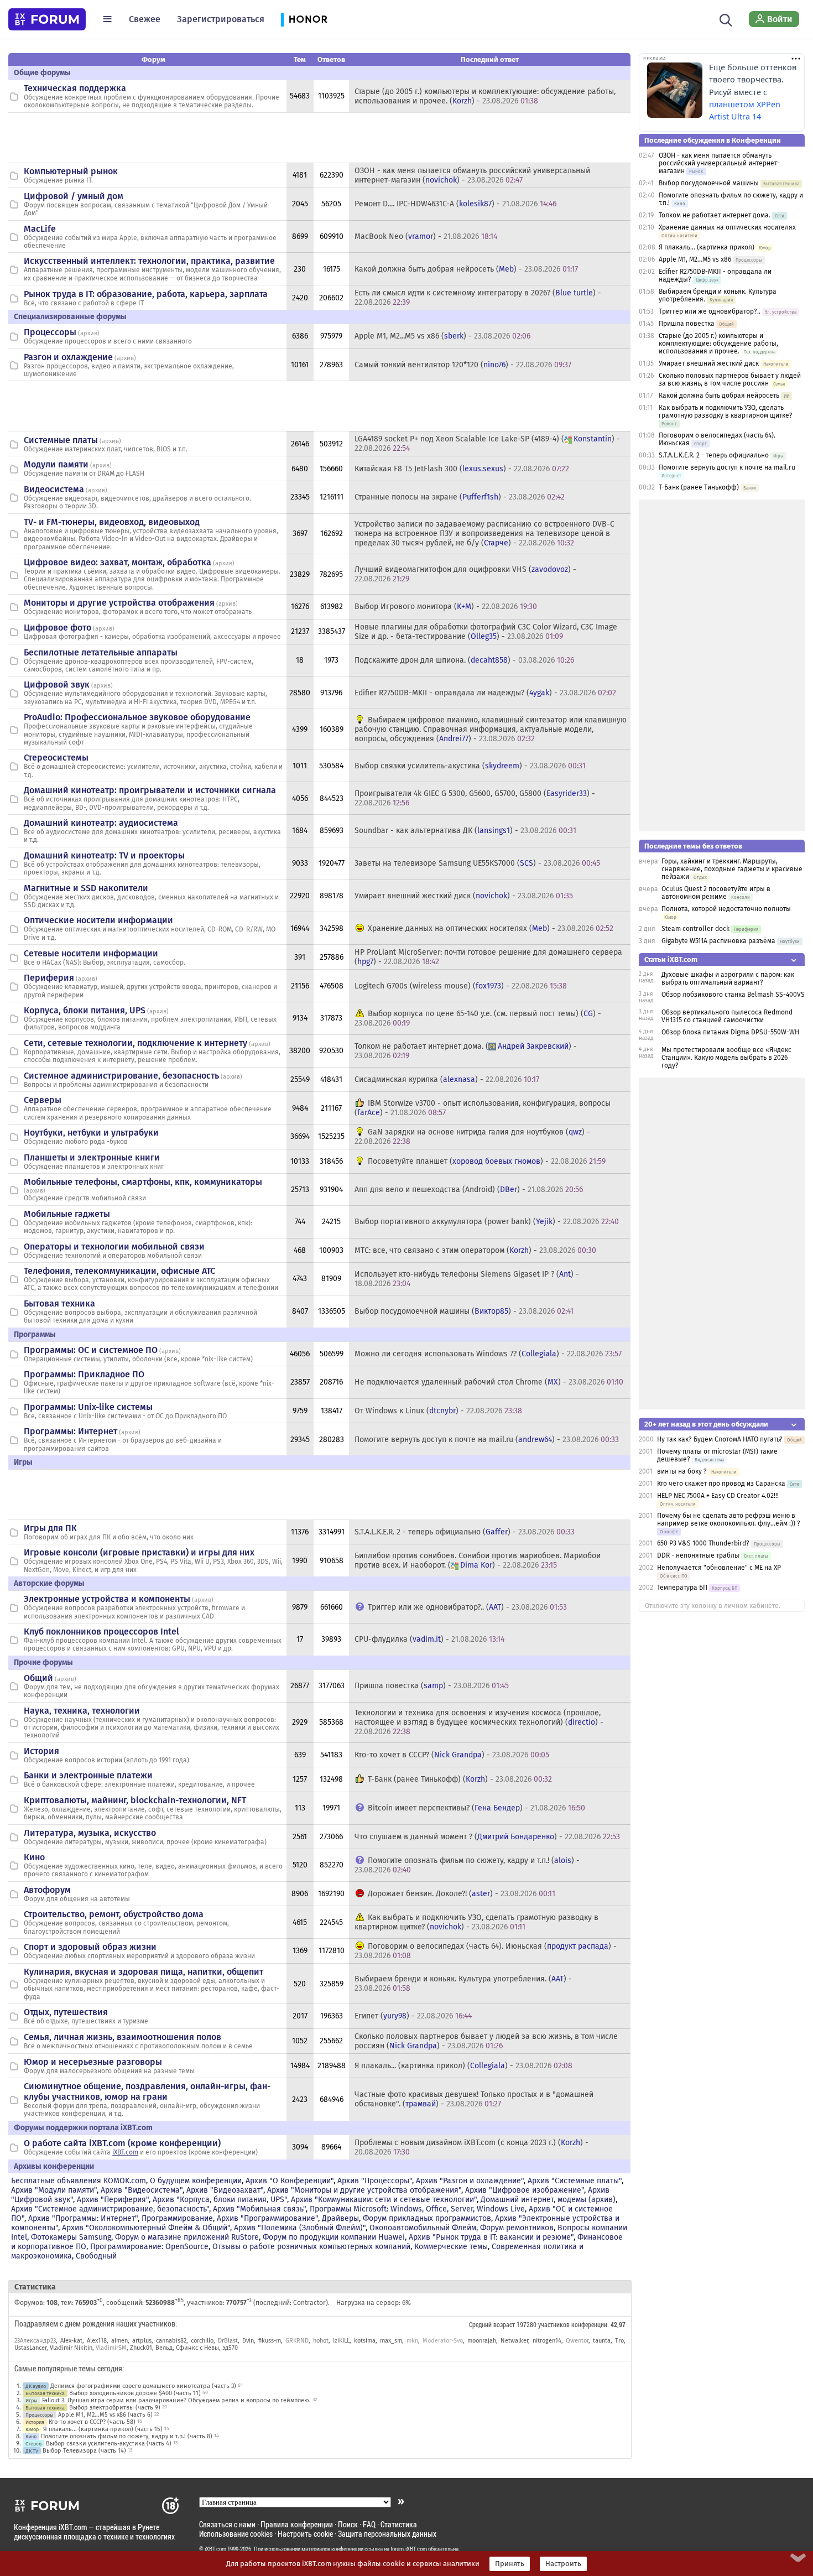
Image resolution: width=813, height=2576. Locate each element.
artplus (142, 2341)
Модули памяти (56, 464)
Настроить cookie (305, 2534)
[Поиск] (726, 19)
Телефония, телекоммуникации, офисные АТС (119, 1271)
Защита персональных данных (387, 2534)
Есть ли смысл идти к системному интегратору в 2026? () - (478, 298)
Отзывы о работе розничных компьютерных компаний (311, 2247)
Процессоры (50, 332)
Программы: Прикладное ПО (84, 1374)
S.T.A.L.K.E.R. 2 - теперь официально (714, 455)
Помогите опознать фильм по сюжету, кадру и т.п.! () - (467, 1865)
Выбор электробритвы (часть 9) (115, 2408)
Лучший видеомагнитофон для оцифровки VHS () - (465, 574)
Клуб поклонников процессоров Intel (101, 1632)
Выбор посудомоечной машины (709, 183)
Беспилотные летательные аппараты (101, 652)
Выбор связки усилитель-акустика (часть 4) (109, 2444)
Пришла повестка (687, 324)
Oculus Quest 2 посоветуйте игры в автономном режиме (716, 893)
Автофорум (47, 1890)
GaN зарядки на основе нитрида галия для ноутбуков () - (472, 1137)
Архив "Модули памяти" (54, 2190)
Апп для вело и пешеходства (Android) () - (469, 1190)
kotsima (365, 2341)
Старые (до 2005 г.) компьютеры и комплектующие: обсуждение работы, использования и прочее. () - (485, 96)
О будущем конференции (196, 2181)
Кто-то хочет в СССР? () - (452, 1755)
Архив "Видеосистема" (142, 2190)
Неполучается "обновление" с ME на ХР (719, 1568)
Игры (32, 2400)
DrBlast (228, 2341)
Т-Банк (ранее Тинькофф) (699, 487)
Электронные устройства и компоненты (107, 1599)
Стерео (33, 2444)
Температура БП (682, 1588)
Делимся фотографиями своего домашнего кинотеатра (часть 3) (143, 2386)
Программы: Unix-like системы (88, 1407)
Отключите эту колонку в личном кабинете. (713, 1606)
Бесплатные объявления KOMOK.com (79, 2181)
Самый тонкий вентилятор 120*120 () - (463, 365)
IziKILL (341, 2341)
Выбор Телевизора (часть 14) (84, 2451)
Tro (619, 2341)
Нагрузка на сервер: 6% (374, 2303)
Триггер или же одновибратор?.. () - (467, 1607)
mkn (412, 2341)
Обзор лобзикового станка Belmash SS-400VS (733, 995)
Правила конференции (297, 2524)
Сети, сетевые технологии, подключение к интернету (135, 1043)
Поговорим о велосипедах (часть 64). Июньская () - (486, 1951)
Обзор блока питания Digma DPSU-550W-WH (730, 1032)
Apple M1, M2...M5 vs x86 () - (442, 336)
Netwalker (514, 2341)
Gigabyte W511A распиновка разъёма (718, 941)
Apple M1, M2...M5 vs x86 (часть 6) (105, 2415)
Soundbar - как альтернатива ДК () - (465, 831)
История (41, 1751)
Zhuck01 (141, 2348)
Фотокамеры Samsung (71, 2237)
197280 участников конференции (562, 2324)
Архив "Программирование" (267, 2218)
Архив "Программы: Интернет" (83, 2218)
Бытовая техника (59, 1303)
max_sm (391, 2341)
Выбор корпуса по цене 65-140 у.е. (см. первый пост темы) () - (478, 1018)
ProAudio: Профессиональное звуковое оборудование (137, 717)
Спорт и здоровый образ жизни (90, 1947)
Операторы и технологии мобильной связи (114, 1247)
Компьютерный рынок (71, 171)
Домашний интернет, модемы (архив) (548, 2200)
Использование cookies (236, 2534)
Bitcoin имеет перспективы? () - (476, 1808)
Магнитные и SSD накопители (86, 888)
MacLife (40, 229)
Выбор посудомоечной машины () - (464, 1311)
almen (119, 2341)
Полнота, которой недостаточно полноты (726, 909)
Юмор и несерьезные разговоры (93, 2062)
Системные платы (61, 440)
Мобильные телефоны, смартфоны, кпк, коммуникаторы (143, 1182)
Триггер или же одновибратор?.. (710, 311)
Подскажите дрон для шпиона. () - (464, 660)
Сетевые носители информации (91, 953)
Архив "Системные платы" (575, 2181)
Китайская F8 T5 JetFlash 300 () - (462, 469)
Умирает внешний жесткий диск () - (464, 896)
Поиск (348, 2524)
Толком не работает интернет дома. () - (466, 1051)
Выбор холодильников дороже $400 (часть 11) (135, 2393)
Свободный (96, 2256)
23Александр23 (35, 2341)
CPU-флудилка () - (429, 1639)
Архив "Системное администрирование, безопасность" (110, 2209)
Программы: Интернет (71, 1431)
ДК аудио (36, 2386)
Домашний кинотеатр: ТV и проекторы (104, 855)
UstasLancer (30, 2348)
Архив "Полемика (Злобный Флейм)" (300, 2228)
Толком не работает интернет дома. (715, 215)
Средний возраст (492, 2324)
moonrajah (482, 2341)
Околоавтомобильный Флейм (423, 2228)
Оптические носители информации (98, 920)
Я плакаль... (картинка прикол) (707, 247)
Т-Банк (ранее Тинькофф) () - (460, 1779)
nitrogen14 (547, 2341)
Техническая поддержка (75, 88)
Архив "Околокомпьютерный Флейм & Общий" (146, 2228)
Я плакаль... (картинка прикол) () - (463, 2066)
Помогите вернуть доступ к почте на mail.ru (727, 467)
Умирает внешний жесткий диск (709, 363)
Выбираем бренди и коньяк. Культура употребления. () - (463, 1984)
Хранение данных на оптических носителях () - (491, 928)
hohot (321, 2341)
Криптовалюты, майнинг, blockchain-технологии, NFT (135, 1800)
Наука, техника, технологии (82, 1711)
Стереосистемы (56, 758)
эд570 (230, 2348)
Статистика (399, 2524)
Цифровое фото (58, 628)
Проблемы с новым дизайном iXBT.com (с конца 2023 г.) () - (471, 2147)
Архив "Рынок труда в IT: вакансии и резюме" (491, 2237)
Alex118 (97, 2341)
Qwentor (577, 2341)
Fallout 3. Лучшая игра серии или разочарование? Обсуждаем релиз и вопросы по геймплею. (176, 2400)
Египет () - (413, 2016)
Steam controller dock (695, 929)
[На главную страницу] (47, 19)
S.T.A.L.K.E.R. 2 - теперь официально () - (465, 1532)
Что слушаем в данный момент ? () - (487, 1837)
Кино (34, 1857)
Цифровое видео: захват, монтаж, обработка (118, 562)
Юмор (32, 2429)
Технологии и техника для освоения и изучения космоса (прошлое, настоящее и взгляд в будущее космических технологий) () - (479, 1722)
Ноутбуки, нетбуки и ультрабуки (91, 1133)
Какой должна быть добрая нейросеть (719, 395)
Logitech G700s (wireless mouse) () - (461, 986)
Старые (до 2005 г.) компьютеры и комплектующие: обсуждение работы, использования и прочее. (718, 344)
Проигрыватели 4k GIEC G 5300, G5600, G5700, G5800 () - (475, 798)
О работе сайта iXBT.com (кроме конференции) (122, 2143)
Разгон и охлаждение (68, 357)
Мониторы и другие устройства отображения (119, 603)
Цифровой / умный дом (74, 196)
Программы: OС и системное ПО (91, 1350)
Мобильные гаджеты (67, 1214)
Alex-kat (71, 2341)
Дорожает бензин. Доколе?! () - (462, 1894)
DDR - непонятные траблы (698, 1555)
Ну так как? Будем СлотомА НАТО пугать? (720, 1439)
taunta (602, 2341)
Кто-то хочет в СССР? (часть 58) (92, 2422)
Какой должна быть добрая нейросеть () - (466, 269)
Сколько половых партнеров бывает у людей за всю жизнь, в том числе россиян (730, 379)
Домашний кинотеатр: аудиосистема (101, 823)
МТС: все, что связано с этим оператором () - (475, 1250)
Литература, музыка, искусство (90, 1833)
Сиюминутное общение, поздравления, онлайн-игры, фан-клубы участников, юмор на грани (147, 2091)
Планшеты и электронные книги (92, 1157)
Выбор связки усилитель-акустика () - (470, 766)
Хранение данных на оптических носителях (727, 227)
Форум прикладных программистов (427, 2218)
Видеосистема (54, 489)
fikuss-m (270, 2341)
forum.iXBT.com (409, 2549)
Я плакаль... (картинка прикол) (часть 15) (103, 2429)
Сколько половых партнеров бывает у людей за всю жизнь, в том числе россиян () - (486, 2041)
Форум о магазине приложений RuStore (187, 2237)
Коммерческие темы (451, 2247)
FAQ (369, 2524)
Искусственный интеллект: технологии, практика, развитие (149, 261)
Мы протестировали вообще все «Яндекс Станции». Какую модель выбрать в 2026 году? (726, 1058)
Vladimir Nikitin (71, 2348)
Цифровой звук (57, 685)
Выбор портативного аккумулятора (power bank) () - (487, 1222)
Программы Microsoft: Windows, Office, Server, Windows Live (417, 2209)
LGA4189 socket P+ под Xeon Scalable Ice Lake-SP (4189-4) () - (487, 444)
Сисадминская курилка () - (447, 1079)
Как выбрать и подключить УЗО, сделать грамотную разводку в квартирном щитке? (726, 412)
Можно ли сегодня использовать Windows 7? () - (488, 1354)
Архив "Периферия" (113, 2200)
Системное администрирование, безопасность (121, 1076)
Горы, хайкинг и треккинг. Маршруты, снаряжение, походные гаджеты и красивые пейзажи (732, 869)
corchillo (202, 2341)
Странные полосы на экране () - (460, 497)
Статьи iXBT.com (671, 959)
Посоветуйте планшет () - (487, 1161)
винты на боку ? (682, 1471)
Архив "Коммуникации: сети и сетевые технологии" (384, 2200)
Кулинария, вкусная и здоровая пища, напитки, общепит (144, 1972)
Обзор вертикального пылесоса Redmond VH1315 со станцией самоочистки (727, 1016)
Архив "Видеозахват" (225, 2190)
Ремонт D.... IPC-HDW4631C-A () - (455, 204)
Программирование (177, 2218)
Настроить (563, 2564)
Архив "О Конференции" (290, 2181)
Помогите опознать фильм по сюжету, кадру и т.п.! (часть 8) (127, 2436)
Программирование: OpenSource (149, 2247)
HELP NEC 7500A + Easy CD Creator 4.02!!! (718, 1496)
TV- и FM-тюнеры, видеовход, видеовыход (112, 522)
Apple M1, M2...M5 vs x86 (695, 259)
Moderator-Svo (443, 2341)
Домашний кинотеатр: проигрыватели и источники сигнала (150, 790)
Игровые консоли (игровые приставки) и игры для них (139, 1552)
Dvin (248, 2341)
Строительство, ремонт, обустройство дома (114, 1914)
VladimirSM (111, 2348)
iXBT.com (125, 2152)
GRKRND (297, 2341)
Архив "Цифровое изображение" (525, 2190)
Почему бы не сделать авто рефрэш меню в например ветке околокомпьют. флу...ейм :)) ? (729, 1519)
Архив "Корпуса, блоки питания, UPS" (220, 2200)
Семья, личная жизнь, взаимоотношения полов (123, 2037)
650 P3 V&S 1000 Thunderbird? (704, 1543)
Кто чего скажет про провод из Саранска (721, 1484)
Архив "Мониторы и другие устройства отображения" (364, 2190)
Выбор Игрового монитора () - (446, 607)
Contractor (309, 2303)
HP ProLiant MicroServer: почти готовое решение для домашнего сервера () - (488, 957)
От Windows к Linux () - (438, 1411)
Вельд (164, 2348)
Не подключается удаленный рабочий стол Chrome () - (489, 1382)
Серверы (43, 1100)
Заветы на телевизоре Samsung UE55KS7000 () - (477, 863)
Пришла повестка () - (432, 1686)
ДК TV (32, 2451)
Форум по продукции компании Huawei (334, 2237)
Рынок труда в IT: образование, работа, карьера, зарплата (146, 294)
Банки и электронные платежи (88, 1775)
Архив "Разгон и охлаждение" (470, 2181)
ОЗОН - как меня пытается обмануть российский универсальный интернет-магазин (719, 163)
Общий (38, 1678)
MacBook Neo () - (426, 236)
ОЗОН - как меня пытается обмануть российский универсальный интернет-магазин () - (472, 175)
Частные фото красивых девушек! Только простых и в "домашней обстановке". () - (474, 2099)
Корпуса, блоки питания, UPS (85, 1010)
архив (89, 333)
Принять (510, 2564)
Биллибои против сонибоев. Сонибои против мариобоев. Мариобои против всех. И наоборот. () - (478, 1560)
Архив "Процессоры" (375, 2181)
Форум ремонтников (517, 2228)
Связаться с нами (227, 2524)
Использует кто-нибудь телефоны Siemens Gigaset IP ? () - (467, 1279)
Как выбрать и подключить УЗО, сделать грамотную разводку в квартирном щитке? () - (476, 1922)
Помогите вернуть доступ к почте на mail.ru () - (487, 1440)
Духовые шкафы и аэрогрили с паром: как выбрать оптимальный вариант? (728, 979)
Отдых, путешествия (66, 2012)
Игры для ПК (50, 1528)
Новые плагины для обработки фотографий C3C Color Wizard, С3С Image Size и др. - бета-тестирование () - (486, 632)
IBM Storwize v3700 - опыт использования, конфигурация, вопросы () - (483, 1108)
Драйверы (340, 2218)
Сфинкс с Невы (197, 2348)
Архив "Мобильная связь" (259, 2209)
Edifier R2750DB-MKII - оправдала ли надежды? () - (485, 693)
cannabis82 (171, 2341)
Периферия (49, 978)
